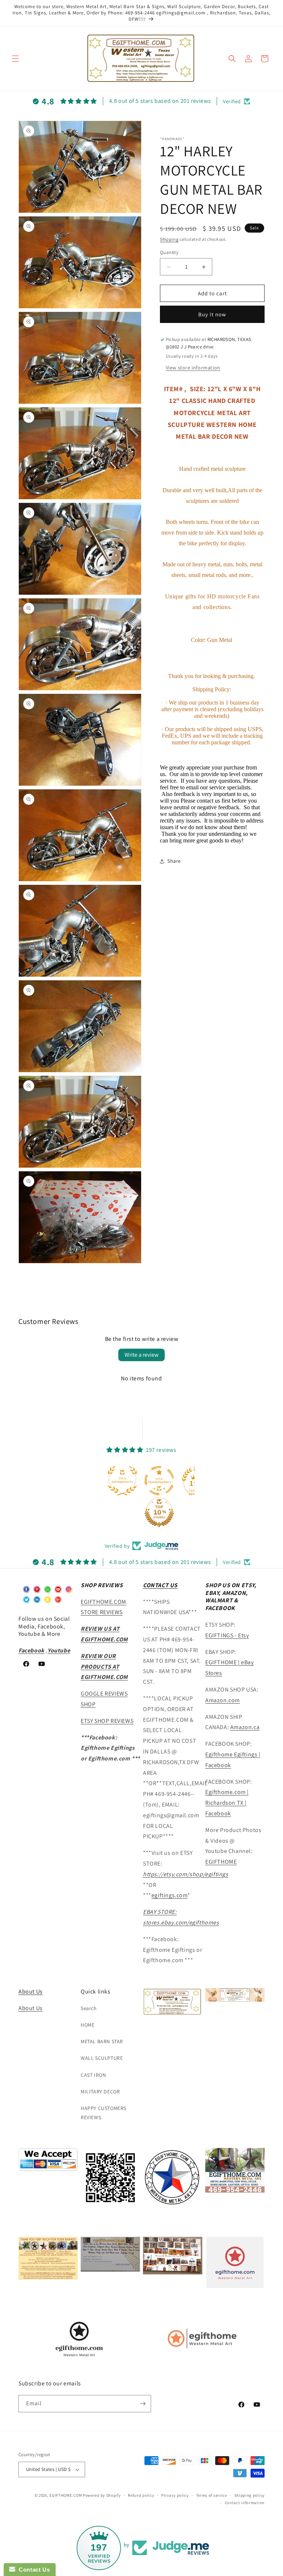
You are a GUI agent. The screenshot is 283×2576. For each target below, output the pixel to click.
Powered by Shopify (102, 2495)
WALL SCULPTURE (102, 2058)
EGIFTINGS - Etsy (227, 1635)
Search (89, 2008)
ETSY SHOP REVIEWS (107, 1721)
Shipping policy (250, 2495)
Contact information (245, 2503)
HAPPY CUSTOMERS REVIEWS (104, 2113)
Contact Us (32, 2570)
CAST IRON (93, 2075)
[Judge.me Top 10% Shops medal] (159, 1512)
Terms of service (212, 2495)
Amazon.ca (245, 1727)
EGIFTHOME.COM (66, 2495)
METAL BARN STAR (102, 2041)
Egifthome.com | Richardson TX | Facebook (227, 1803)
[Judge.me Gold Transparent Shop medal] (159, 1481)
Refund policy (141, 2495)
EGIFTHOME (221, 1862)
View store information (193, 368)
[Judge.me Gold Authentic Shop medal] (122, 1481)
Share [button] (174, 861)
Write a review (141, 1355)
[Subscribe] (143, 2404)
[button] (15, 59)
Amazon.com (223, 1700)
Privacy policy (175, 2495)
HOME (88, 2025)
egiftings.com (170, 1895)
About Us (31, 1991)
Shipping (169, 239)
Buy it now (212, 314)
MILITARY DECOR (100, 2092)
